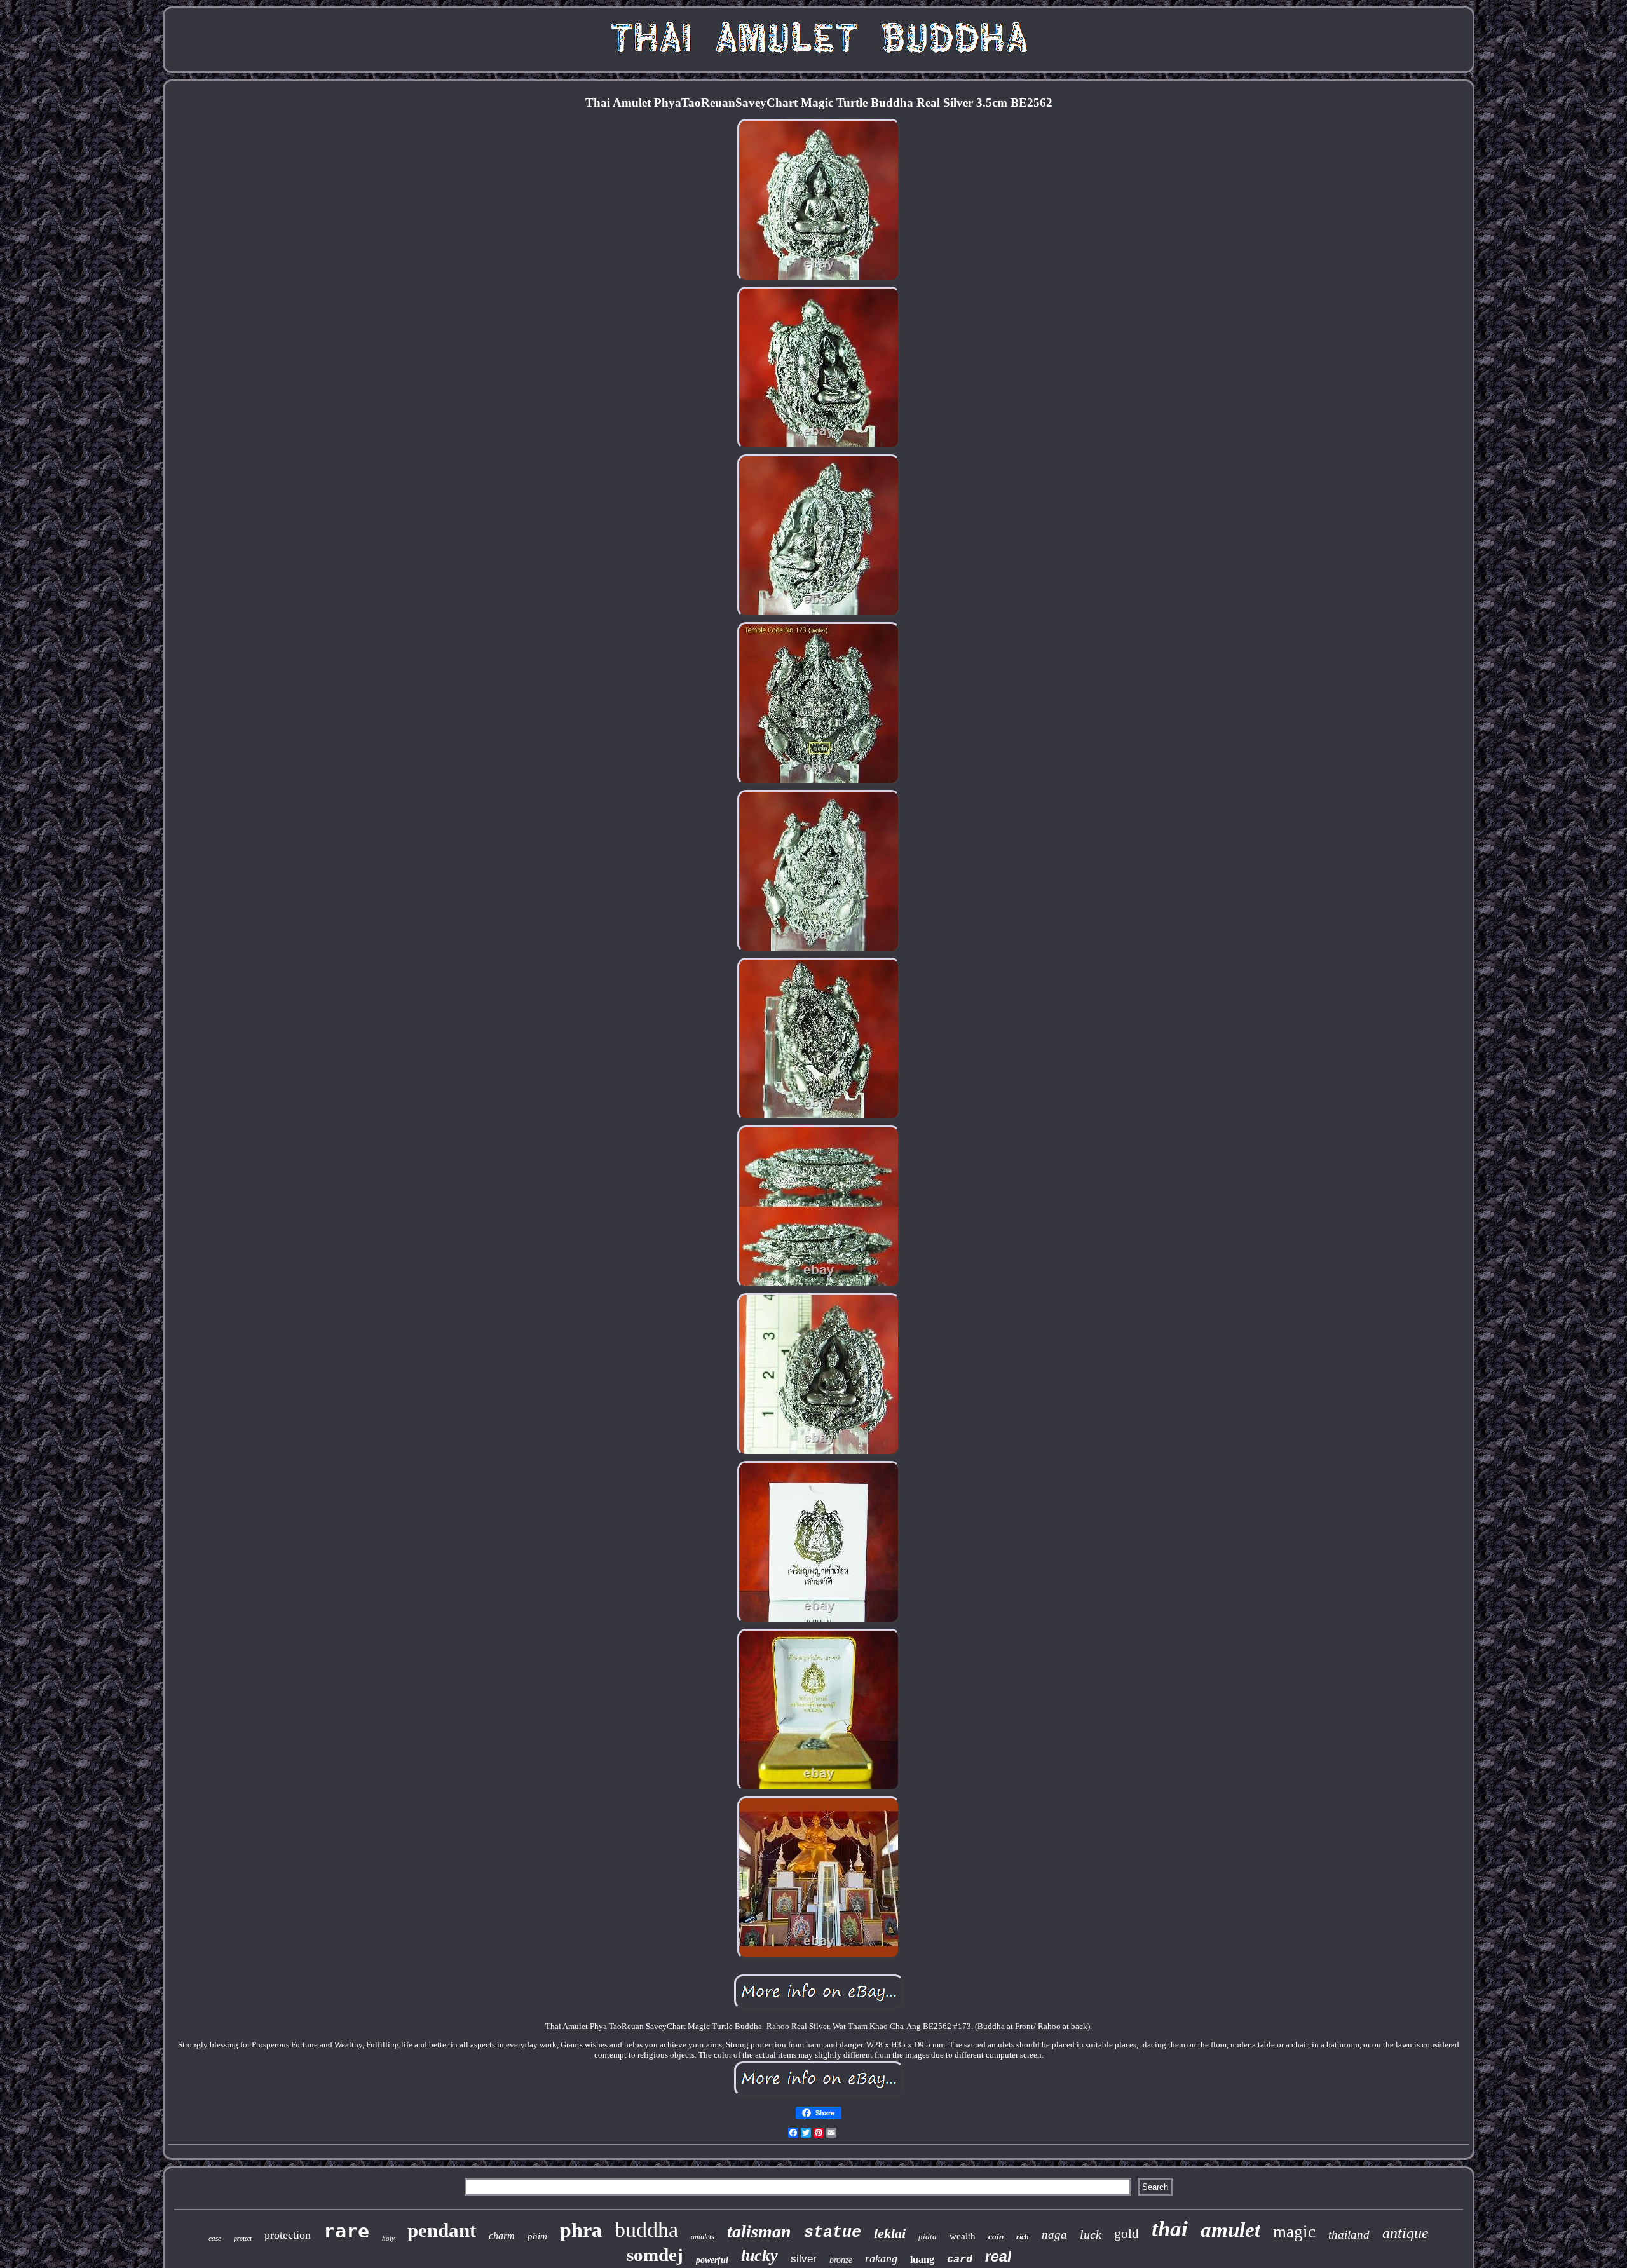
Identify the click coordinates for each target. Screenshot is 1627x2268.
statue (833, 2233)
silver (804, 2259)
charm (502, 2236)
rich (1023, 2237)
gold (1127, 2234)
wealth (963, 2236)
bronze (841, 2260)
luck (1091, 2234)
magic (1294, 2232)
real (998, 2257)
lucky (759, 2256)
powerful (712, 2260)
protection (288, 2235)
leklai (890, 2233)
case (215, 2238)
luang (922, 2259)
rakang (881, 2258)
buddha (646, 2230)
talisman (759, 2231)
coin (996, 2237)
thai (1170, 2229)
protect (243, 2238)
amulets (703, 2237)
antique (1406, 2233)
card (960, 2259)
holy (388, 2238)
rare (346, 2231)
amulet (1230, 2230)
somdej (655, 2255)
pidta (928, 2237)
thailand (1349, 2235)
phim (537, 2236)
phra (581, 2230)
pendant (442, 2230)
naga (1054, 2235)
